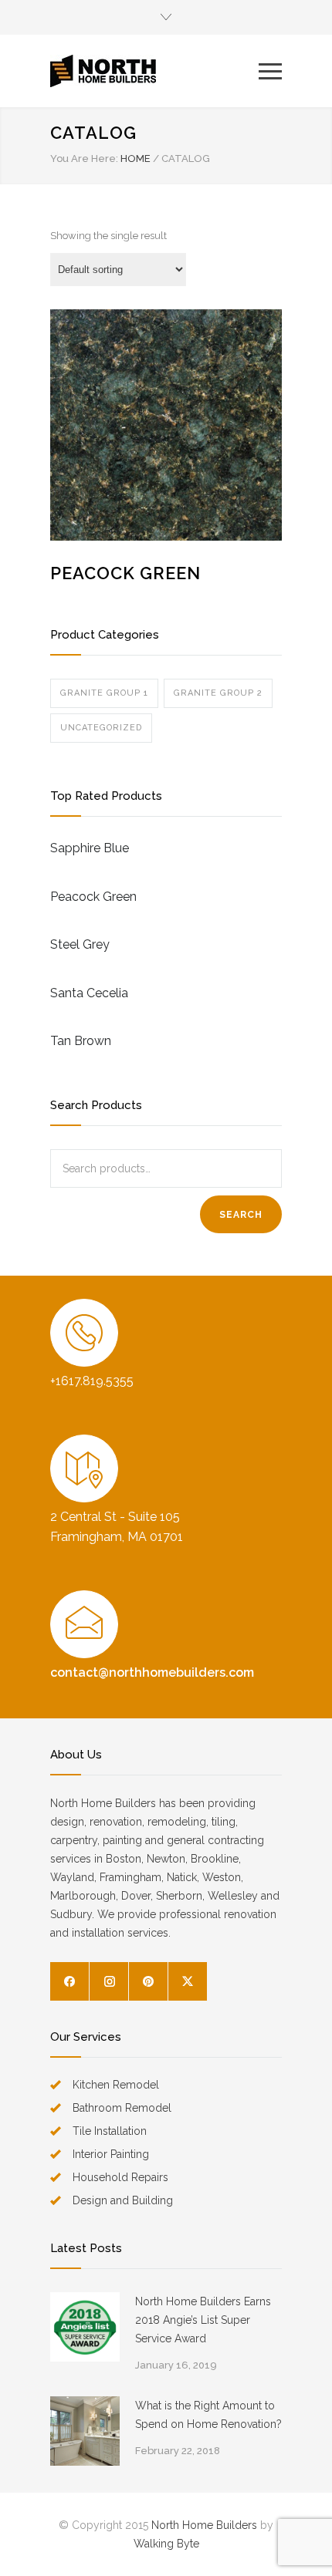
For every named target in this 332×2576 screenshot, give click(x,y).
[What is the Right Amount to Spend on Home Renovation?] (85, 2431)
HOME (136, 158)
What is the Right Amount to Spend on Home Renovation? (208, 2415)
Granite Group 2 (218, 693)
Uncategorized (101, 728)
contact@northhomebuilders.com (152, 1672)
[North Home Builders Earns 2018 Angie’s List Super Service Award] (85, 2327)
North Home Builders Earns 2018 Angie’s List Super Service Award (203, 2320)
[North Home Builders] (154, 71)
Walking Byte (166, 2544)
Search (241, 1215)
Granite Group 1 (104, 693)
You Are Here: (84, 158)
